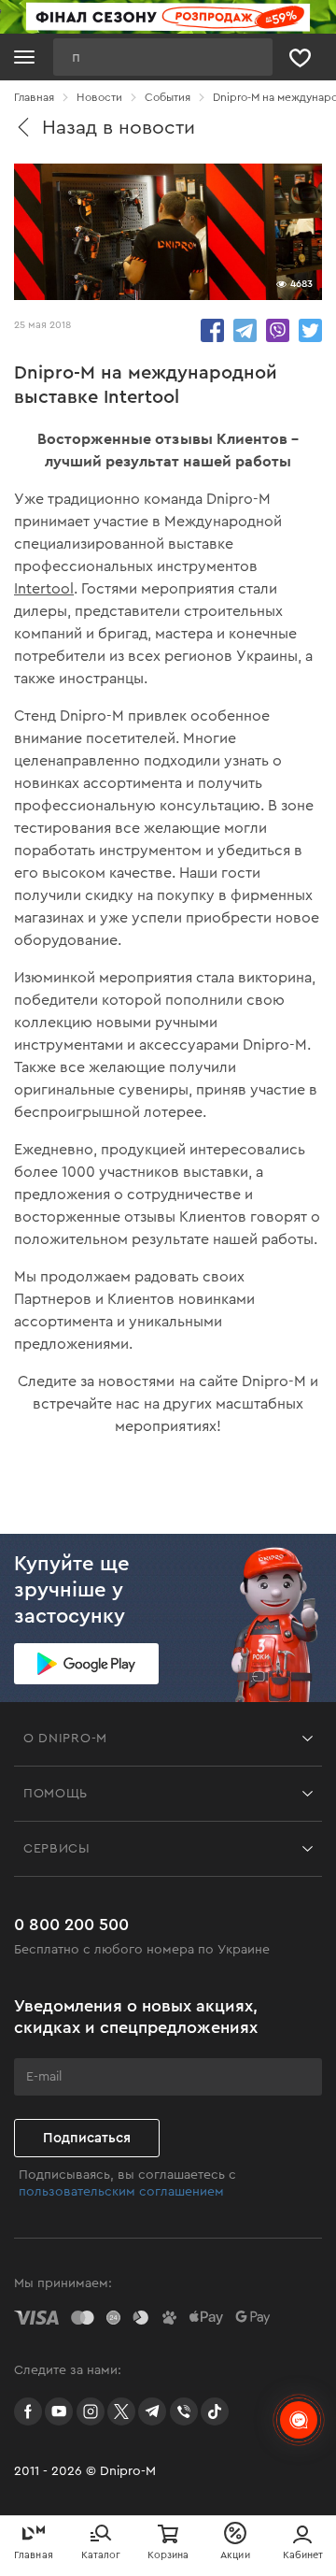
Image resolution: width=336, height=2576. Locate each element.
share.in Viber (278, 330)
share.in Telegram (245, 330)
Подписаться (87, 2138)
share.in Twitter (310, 330)
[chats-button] (299, 2420)
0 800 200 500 (71, 1925)
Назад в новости (119, 128)
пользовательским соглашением (121, 2192)
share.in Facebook (212, 330)
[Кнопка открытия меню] (24, 57)
